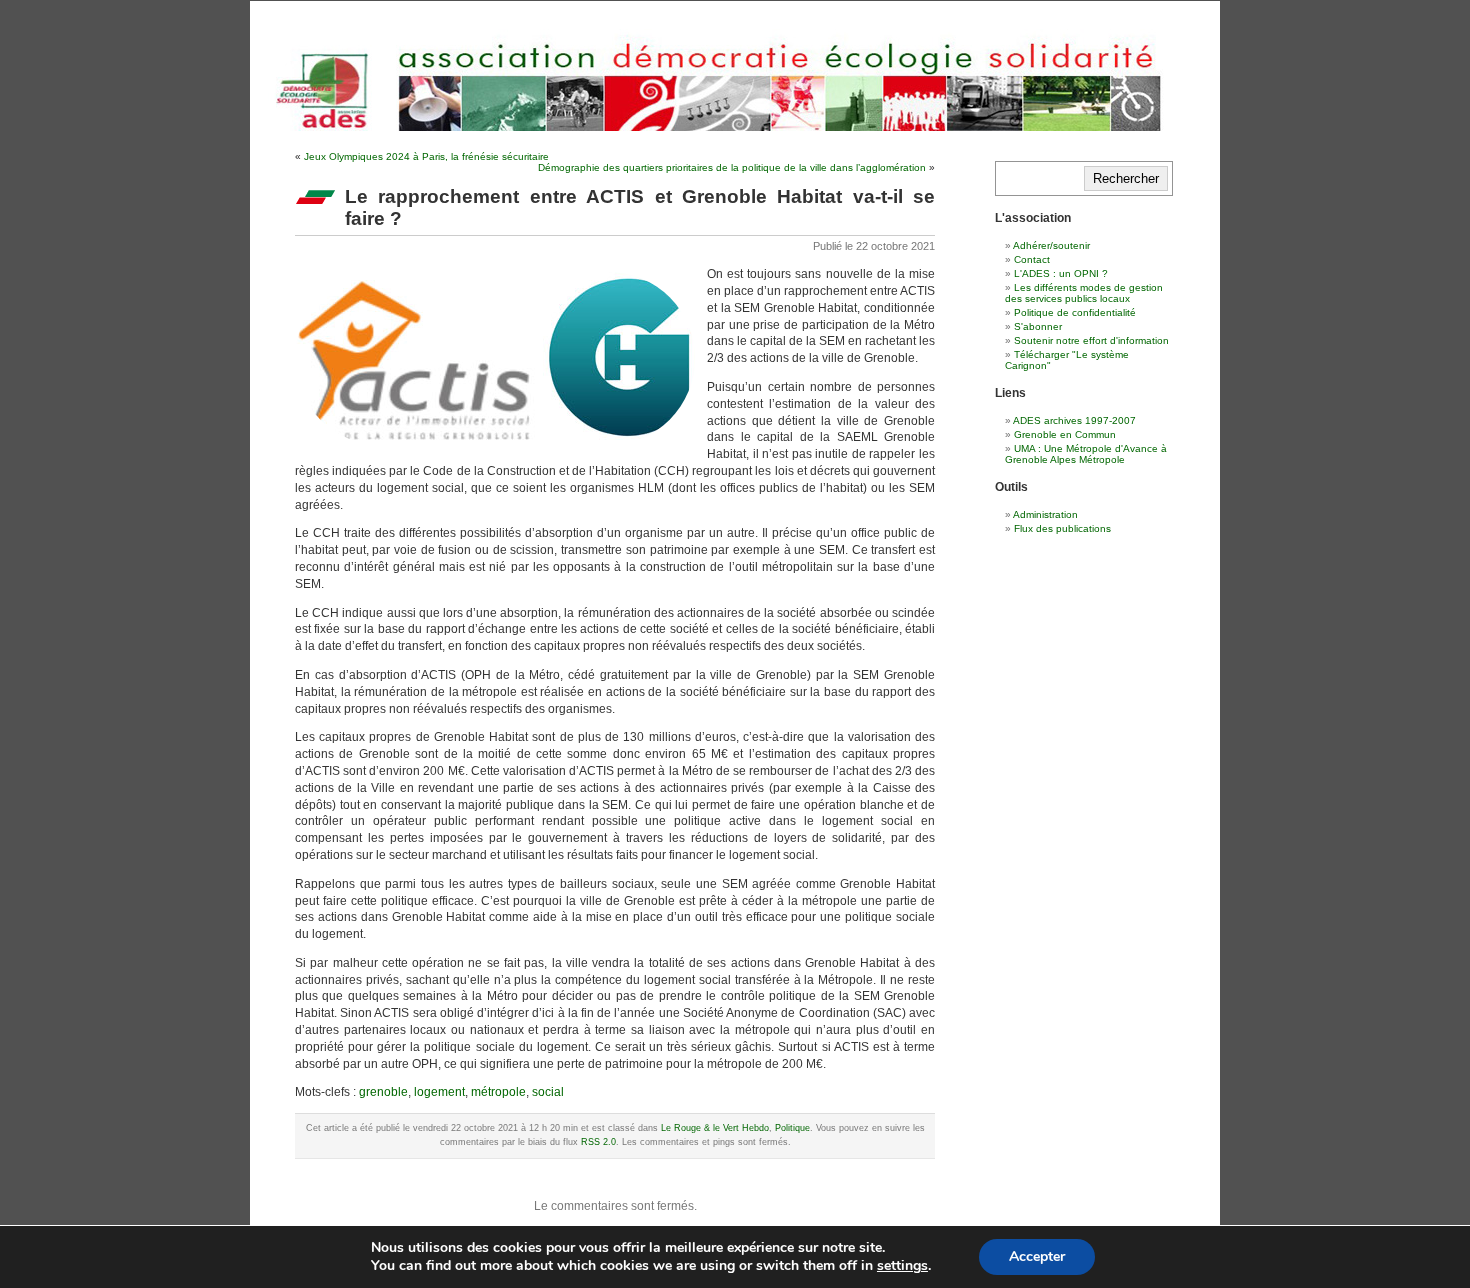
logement (439, 1092)
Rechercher (1126, 178)
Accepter (1037, 1256)
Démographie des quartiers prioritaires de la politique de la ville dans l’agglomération (732, 167)
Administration (1045, 514)
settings (902, 1266)
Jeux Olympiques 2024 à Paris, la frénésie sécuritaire (426, 156)
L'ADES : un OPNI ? (1061, 273)
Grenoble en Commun (1065, 434)
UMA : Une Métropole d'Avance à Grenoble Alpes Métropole (1086, 454)
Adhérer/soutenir (1051, 245)
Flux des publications (1062, 528)
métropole (498, 1092)
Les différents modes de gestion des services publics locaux (1084, 293)
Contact (1032, 259)
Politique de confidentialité (1075, 312)
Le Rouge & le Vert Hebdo (715, 1128)
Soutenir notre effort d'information (1091, 340)
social (548, 1092)
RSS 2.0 (598, 1142)
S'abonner (1038, 326)
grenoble (383, 1092)
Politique (792, 1128)
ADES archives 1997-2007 (1074, 420)
